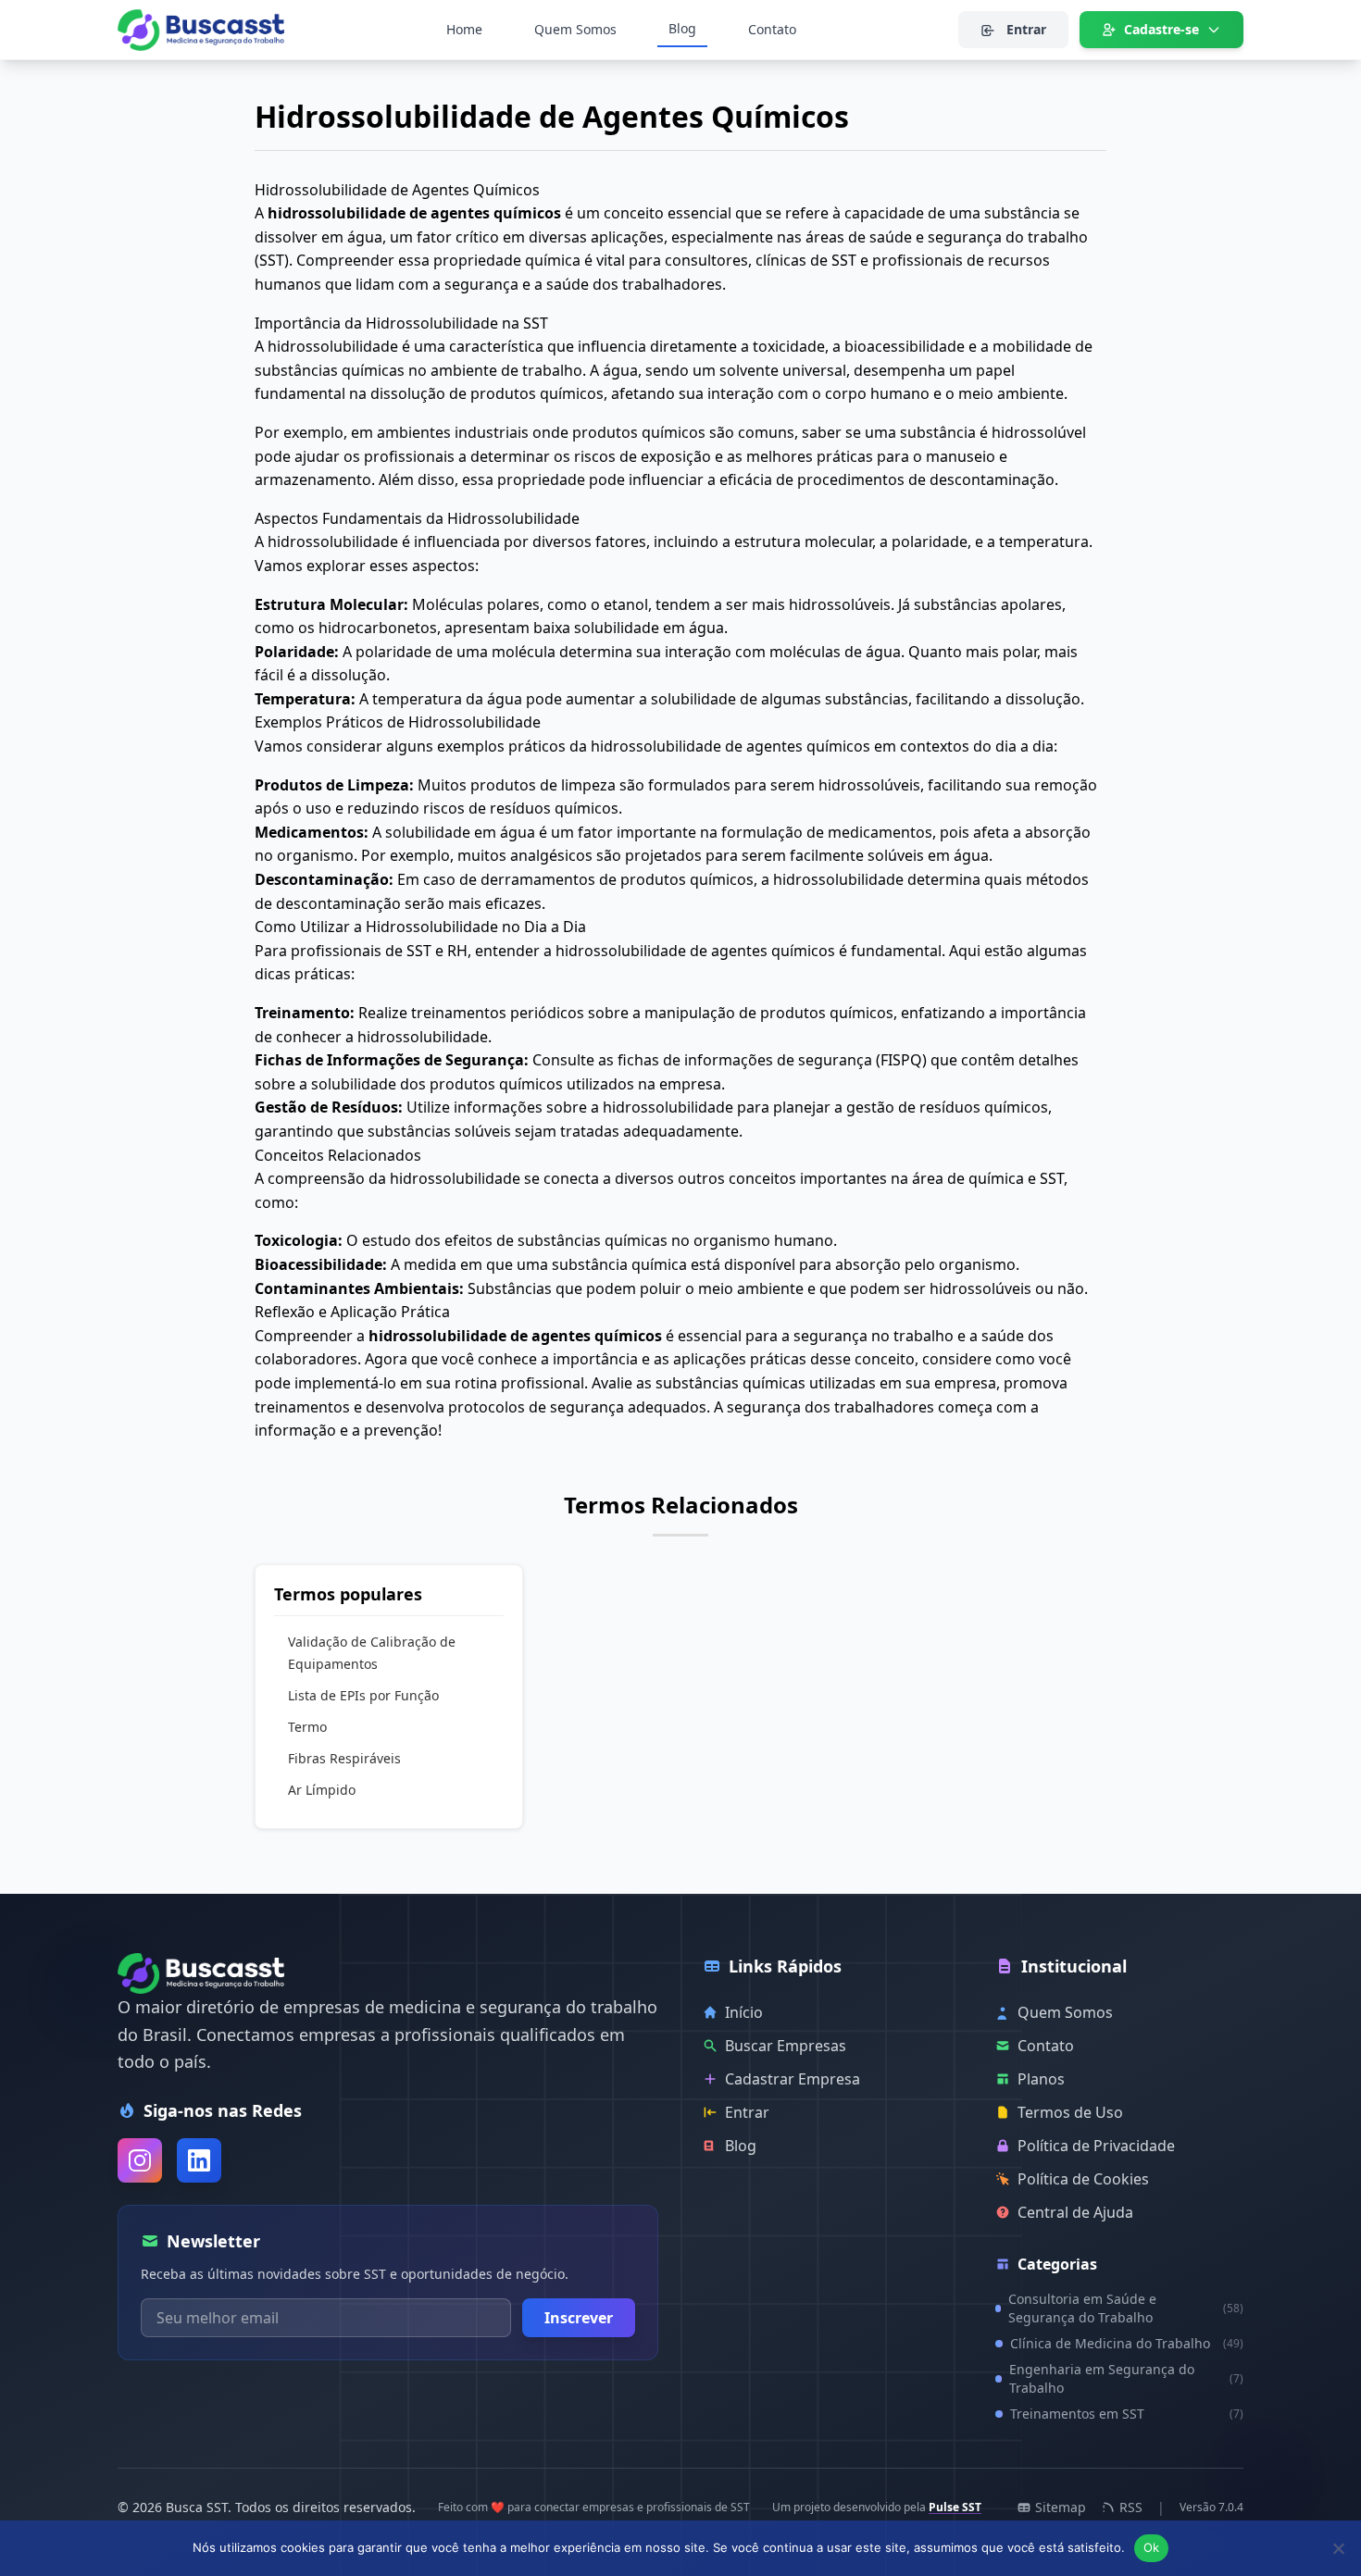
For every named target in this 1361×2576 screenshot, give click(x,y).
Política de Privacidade (1096, 2146)
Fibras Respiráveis (344, 1758)
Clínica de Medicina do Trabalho (1127, 2343)
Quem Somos (575, 29)
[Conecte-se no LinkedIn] (199, 2160)
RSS (1131, 2507)
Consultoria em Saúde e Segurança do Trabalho (1126, 2308)
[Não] (1338, 2548)
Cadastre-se (1161, 29)
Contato (772, 29)
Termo (307, 1727)
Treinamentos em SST (1127, 2414)
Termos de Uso (1070, 2112)
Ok (1152, 2547)
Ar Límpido (322, 1790)
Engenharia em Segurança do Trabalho (1126, 2378)
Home (464, 29)
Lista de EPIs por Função (363, 1695)
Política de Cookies (1083, 2179)
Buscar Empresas (786, 2046)
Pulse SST (955, 2507)
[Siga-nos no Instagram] (140, 2160)
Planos (1041, 2079)
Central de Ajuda (1075, 2212)
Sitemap (1061, 2507)
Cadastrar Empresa (793, 2079)
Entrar (1024, 29)
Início (744, 2012)
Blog (682, 28)
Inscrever (579, 2318)
